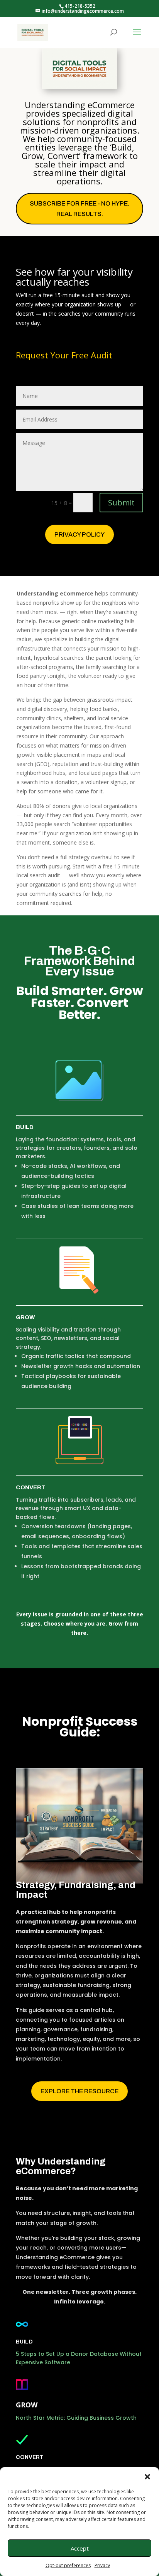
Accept (80, 2548)
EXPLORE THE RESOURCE (79, 2091)
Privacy (102, 2565)
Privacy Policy (79, 534)
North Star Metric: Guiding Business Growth (76, 2418)
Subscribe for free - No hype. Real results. (79, 209)
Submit (121, 503)
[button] (147, 2477)
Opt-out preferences (68, 2565)
